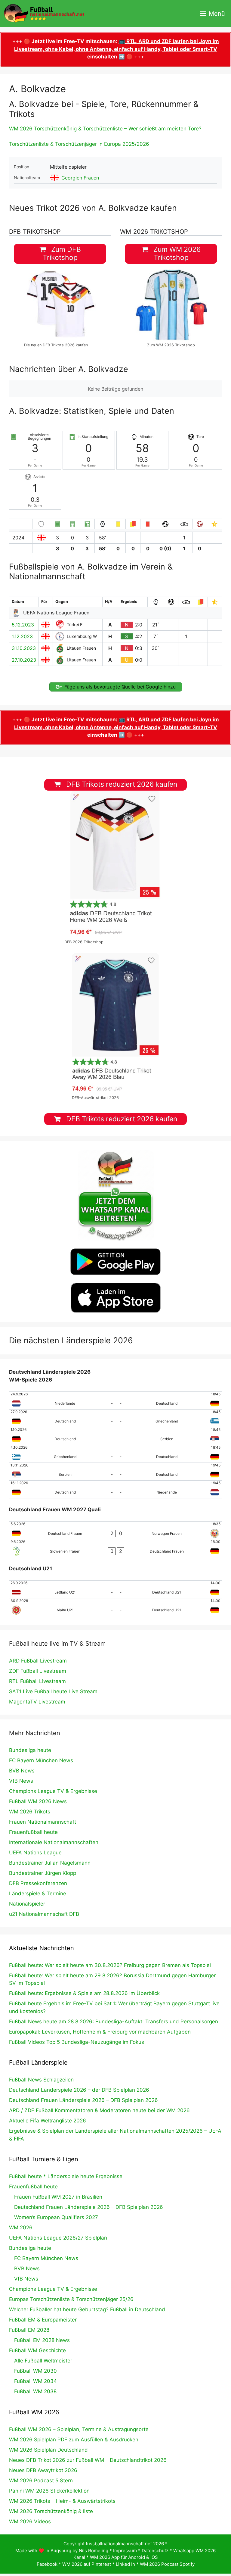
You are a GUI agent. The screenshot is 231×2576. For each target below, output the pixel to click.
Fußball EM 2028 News (42, 2340)
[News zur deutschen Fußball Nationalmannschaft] (44, 14)
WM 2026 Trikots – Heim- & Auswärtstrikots (62, 2501)
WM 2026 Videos (30, 2521)
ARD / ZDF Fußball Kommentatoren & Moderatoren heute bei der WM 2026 (99, 2110)
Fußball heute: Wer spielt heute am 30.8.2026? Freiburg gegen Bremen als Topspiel (110, 1965)
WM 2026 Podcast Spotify (167, 2564)
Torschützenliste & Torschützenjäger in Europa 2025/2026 (79, 144)
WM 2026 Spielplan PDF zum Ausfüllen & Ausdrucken (74, 2440)
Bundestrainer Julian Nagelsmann (50, 1863)
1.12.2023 (22, 636)
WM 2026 (21, 2228)
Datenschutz (155, 2551)
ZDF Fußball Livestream (38, 1671)
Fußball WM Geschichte (37, 2350)
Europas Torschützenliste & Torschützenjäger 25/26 (71, 2299)
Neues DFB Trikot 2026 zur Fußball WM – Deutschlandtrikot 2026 (88, 2460)
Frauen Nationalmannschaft (43, 1822)
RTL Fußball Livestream (37, 1681)
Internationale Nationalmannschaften (54, 1842)
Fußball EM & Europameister (43, 2320)
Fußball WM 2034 (35, 2381)
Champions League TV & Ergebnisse (53, 1791)
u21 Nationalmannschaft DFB (44, 1914)
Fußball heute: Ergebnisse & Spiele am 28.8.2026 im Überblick (84, 1993)
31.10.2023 (24, 648)
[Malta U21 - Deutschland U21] (115, 1607)
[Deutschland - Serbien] (115, 1436)
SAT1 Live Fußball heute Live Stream (53, 1691)
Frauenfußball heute (33, 1832)
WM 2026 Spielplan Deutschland (48, 2450)
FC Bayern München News (41, 1760)
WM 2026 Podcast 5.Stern (41, 2481)
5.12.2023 (23, 625)
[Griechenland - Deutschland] (115, 1454)
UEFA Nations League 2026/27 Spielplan (58, 2238)
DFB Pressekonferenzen (38, 1883)
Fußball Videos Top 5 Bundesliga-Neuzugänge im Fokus (77, 2042)
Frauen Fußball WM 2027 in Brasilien (58, 2197)
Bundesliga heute (30, 1750)
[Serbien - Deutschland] (115, 1472)
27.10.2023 (24, 660)
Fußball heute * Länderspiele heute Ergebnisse (66, 2176)
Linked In (125, 2564)
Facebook (47, 2564)
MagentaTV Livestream (37, 1702)
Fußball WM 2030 (35, 2371)
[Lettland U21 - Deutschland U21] (115, 1589)
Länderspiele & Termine (38, 1894)
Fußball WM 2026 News (38, 1801)
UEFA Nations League (35, 1853)
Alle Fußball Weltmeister (43, 2361)
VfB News (21, 1781)
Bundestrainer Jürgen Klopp (43, 1873)
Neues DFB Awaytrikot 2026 (43, 2470)
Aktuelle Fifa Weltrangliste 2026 (48, 2121)
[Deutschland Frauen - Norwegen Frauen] (115, 1530)
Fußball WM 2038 (35, 2391)
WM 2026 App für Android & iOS (124, 2557)
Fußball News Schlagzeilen (41, 2080)
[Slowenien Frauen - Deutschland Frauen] (115, 1548)
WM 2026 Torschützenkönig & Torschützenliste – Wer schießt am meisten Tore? (105, 129)
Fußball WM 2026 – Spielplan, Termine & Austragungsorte (79, 2429)
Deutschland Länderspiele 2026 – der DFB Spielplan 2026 (79, 2090)
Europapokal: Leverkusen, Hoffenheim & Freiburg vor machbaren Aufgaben (100, 2032)
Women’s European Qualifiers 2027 (56, 2217)
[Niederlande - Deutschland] (115, 1400)
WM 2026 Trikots (30, 1812)
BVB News (22, 1771)
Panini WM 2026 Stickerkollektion (49, 2491)
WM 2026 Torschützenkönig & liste (51, 2511)
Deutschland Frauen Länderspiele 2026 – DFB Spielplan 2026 (83, 2100)
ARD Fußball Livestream (38, 1661)
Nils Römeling (94, 2551)
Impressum (125, 2551)
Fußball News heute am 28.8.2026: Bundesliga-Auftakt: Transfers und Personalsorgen (114, 2022)
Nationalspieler (27, 1904)
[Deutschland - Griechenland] (115, 1418)
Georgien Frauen (80, 178)
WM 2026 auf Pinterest (87, 2564)
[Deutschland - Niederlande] (115, 1489)
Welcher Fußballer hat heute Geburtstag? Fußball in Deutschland (87, 2309)
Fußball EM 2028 (29, 2330)
